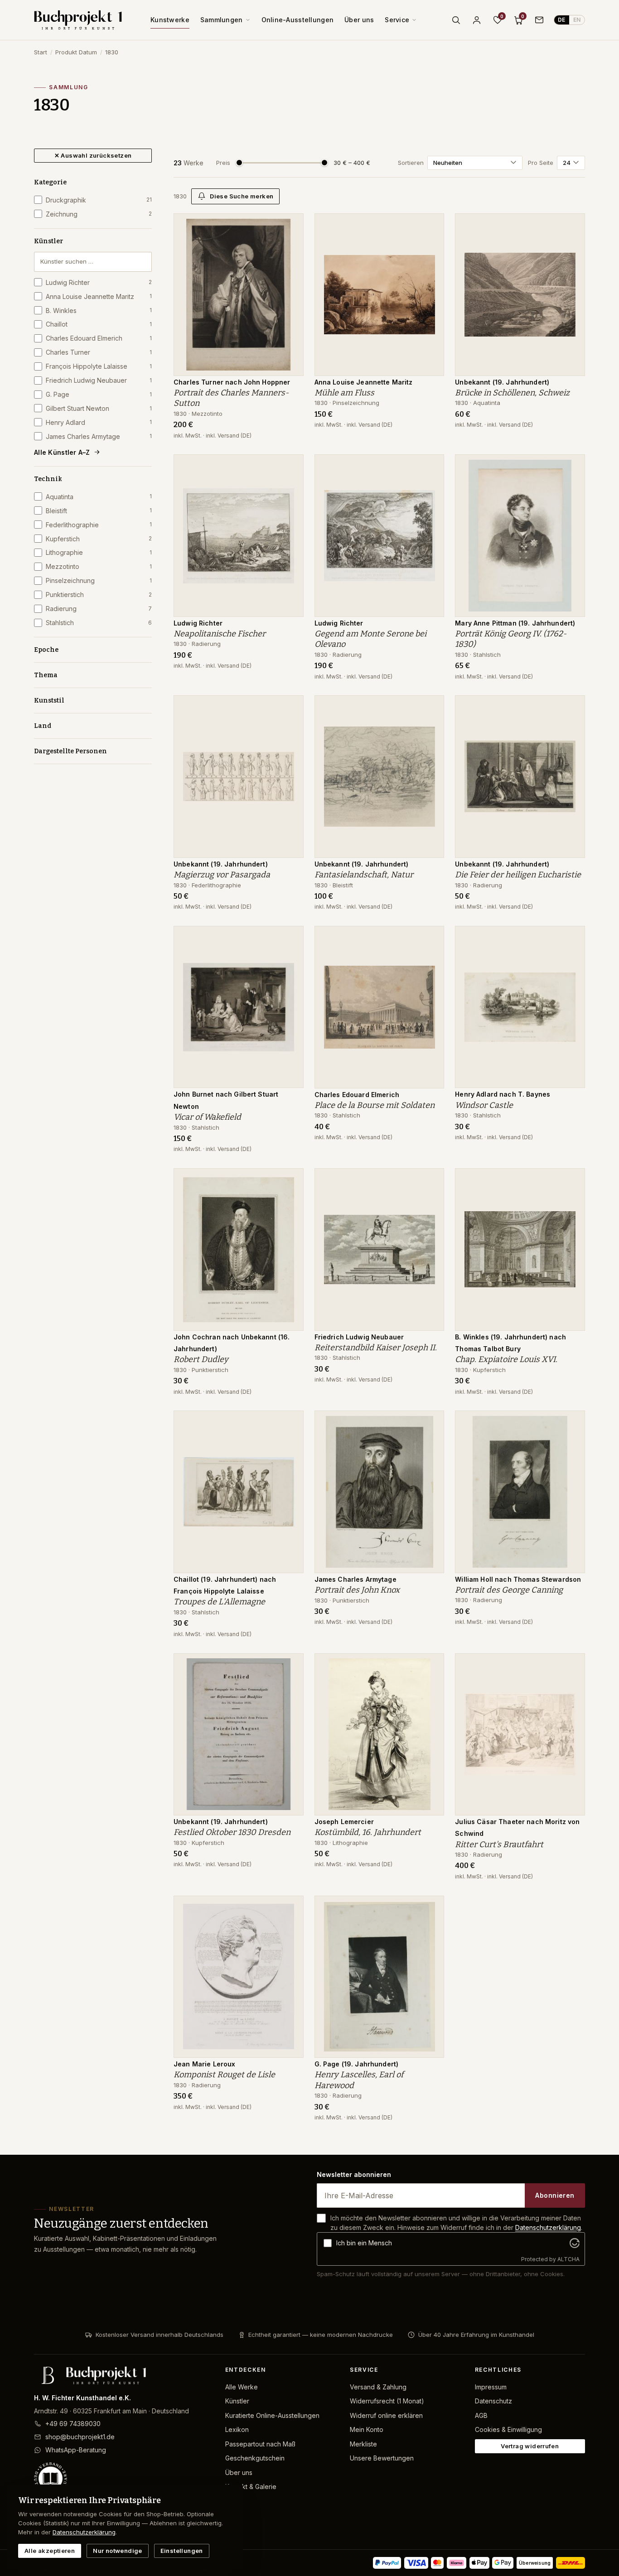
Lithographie (99, 552)
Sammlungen (222, 20)
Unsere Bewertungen (382, 2458)
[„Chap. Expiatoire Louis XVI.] (571, 1180)
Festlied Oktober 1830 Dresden (232, 1832)
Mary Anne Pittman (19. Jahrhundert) (515, 623)
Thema (46, 675)
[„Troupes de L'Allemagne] (290, 1422)
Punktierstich (99, 595)
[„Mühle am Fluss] (430, 225)
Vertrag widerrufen (530, 2446)
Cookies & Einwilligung (508, 2429)
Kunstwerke (170, 20)
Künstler (48, 241)
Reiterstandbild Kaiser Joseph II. (376, 1348)
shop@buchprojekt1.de (80, 2437)
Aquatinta (99, 497)
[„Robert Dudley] (290, 1180)
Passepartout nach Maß (260, 2444)
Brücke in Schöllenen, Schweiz (512, 393)
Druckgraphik (99, 200)
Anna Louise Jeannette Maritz (99, 296)
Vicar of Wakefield (207, 1117)
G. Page (99, 394)
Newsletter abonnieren (354, 2174)
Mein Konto (367, 2429)
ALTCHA (568, 2259)
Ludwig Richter (99, 282)
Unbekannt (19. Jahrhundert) (502, 382)
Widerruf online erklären (386, 2415)
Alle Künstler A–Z (62, 452)
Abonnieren (555, 2195)
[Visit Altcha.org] (575, 2243)
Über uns (359, 20)
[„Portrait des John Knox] (430, 1422)
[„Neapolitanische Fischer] (290, 466)
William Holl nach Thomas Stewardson (518, 1579)
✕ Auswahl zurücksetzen (93, 155)
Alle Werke (242, 2387)
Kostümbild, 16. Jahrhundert (368, 1832)
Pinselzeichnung (99, 580)
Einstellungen (182, 2551)
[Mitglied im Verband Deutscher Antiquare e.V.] (122, 2479)
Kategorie (50, 182)
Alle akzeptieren (50, 2551)
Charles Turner (99, 352)
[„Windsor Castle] (571, 938)
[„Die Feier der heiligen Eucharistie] (571, 707)
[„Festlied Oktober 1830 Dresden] (290, 1665)
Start (41, 52)
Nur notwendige (117, 2551)
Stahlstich (99, 623)
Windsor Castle (484, 1105)
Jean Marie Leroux (204, 2064)
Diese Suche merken (242, 196)
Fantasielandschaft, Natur (364, 875)
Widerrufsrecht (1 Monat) (387, 2401)
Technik (48, 479)
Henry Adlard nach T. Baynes (503, 1094)
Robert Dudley (201, 1359)
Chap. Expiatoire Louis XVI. (506, 1359)
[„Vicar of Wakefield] (290, 938)
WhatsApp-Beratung (76, 2450)
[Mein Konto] (477, 20)
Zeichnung (99, 214)
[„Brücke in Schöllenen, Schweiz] (571, 225)
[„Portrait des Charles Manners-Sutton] (290, 225)
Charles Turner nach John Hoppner (232, 382)
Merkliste (363, 2444)
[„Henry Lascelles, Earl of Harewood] (430, 1907)
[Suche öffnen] (456, 20)
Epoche (46, 650)
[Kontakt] (539, 20)
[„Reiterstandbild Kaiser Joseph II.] (430, 1180)
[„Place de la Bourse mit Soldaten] (430, 938)
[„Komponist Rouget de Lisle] (290, 1907)
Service (397, 20)
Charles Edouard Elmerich (99, 338)
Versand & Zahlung (378, 2387)
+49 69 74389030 (73, 2424)
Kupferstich (99, 539)
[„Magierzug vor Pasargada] (290, 707)
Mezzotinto (99, 566)
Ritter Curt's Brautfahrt (499, 1844)
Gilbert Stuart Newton (99, 408)
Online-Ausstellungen (298, 20)
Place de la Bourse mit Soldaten (375, 1105)
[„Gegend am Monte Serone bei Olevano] (430, 466)
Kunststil (49, 701)
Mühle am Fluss (344, 393)
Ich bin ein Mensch (364, 2243)
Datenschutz (493, 2401)
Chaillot (99, 324)
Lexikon (237, 2429)
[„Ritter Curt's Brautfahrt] (571, 1665)
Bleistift (99, 511)
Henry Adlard (99, 422)
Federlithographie (99, 525)
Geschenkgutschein (255, 2458)
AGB (481, 2415)
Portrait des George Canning (509, 1590)
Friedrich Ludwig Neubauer (99, 380)
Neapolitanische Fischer (220, 634)
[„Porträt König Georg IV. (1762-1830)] (571, 466)
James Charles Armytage (99, 436)
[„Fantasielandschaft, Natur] (430, 707)
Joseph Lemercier (344, 1822)
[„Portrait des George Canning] (571, 1422)
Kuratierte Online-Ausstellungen (272, 2415)
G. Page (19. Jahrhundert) (357, 2064)
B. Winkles (99, 311)
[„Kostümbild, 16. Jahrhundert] (430, 1665)
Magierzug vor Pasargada (222, 875)
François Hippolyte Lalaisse (99, 366)
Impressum (491, 2387)
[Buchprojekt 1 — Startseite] (78, 20)
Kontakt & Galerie (251, 2487)
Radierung (99, 609)
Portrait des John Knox (357, 1590)
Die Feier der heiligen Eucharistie (518, 875)
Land (43, 726)
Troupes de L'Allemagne (219, 1602)
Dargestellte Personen (70, 751)
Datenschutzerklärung (548, 2227)
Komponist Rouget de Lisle (224, 2075)
